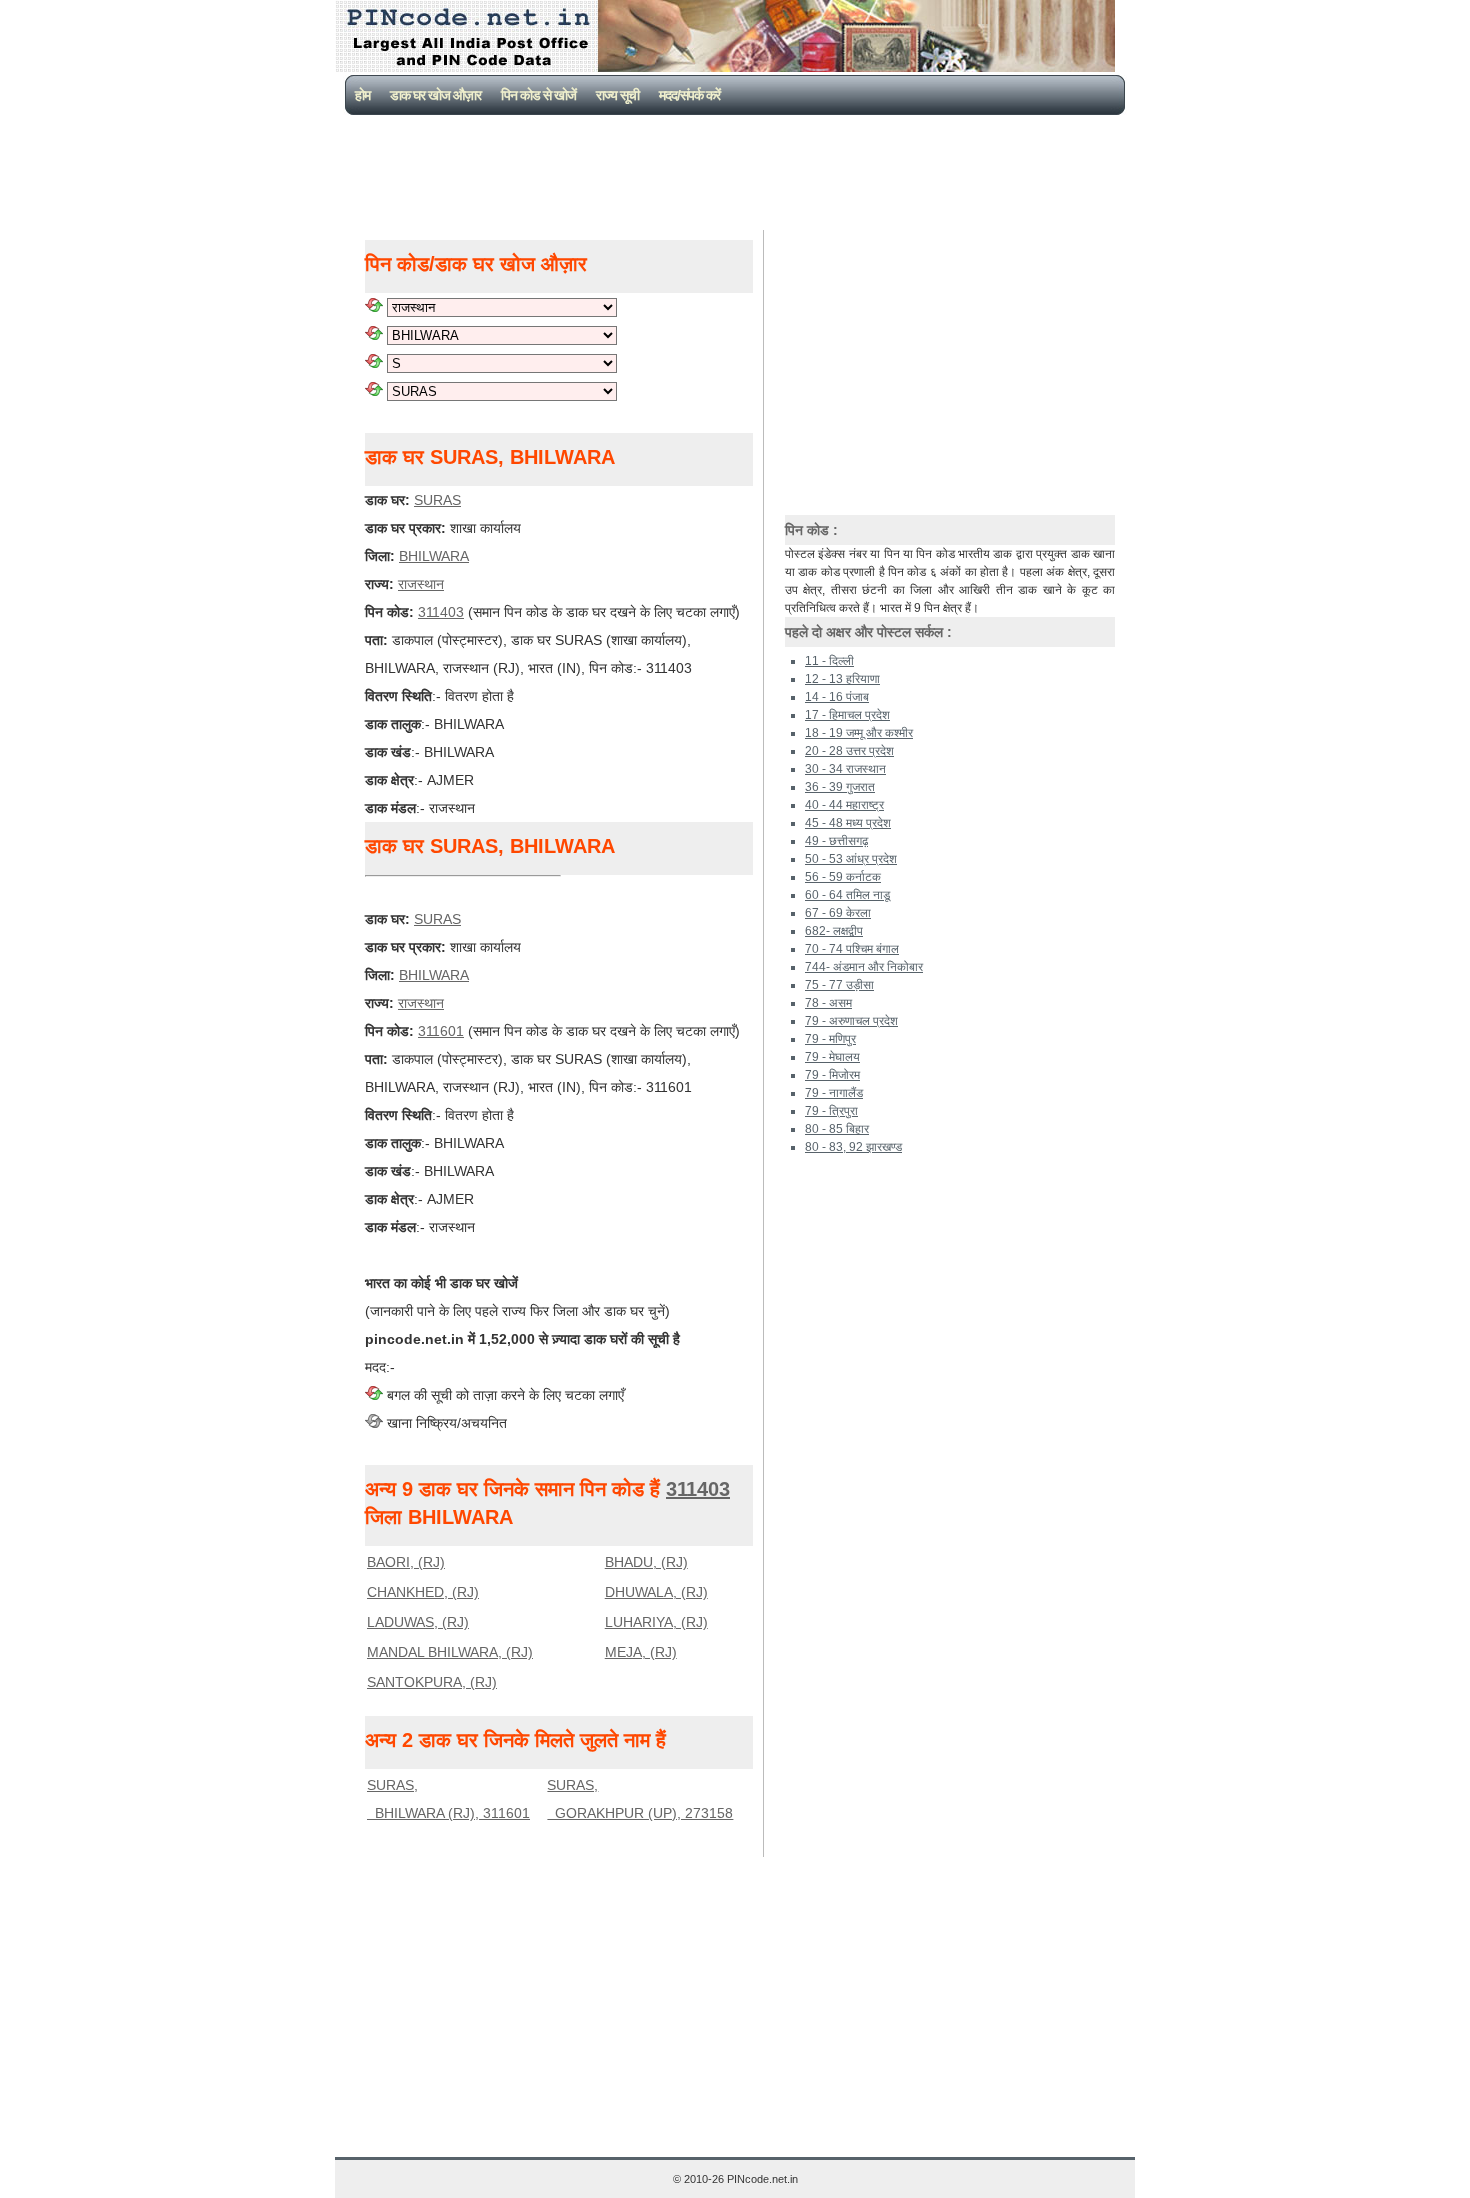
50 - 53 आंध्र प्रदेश (851, 859)
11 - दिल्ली (829, 661)
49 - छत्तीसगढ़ (836, 841)
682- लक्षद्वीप (834, 931)
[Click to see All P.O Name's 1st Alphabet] (374, 363)
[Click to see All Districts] (374, 335)
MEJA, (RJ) (641, 1652)
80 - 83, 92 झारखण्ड (853, 1147)
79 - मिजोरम (832, 1075)
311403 (441, 612)
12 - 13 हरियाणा (842, 679)
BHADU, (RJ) (646, 1562)
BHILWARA (434, 556)
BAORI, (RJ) (406, 1562)
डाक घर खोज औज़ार (435, 95)
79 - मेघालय (832, 1057)
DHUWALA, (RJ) (656, 1592)
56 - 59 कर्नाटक (843, 877)
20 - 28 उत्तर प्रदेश (849, 751)
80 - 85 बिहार (837, 1129)
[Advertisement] (739, 170)
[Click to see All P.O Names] (374, 391)
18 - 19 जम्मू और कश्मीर (859, 733)
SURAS (437, 500)
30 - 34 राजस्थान (845, 769)
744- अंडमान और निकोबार (864, 967)
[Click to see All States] (374, 307)
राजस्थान (421, 584)
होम (362, 95)
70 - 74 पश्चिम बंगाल (852, 949)
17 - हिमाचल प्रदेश (847, 715)
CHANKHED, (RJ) (423, 1592)
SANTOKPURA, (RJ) (432, 1682)
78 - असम (828, 1003)
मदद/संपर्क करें (689, 95)
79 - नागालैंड (834, 1093)
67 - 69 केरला (838, 913)
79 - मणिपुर (830, 1039)
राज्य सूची (617, 95)
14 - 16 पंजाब (837, 697)
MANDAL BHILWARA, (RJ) (450, 1652)
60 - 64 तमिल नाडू (847, 895)
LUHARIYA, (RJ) (656, 1622)
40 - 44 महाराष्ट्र (844, 805)
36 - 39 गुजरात (840, 787)
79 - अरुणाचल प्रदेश (851, 1021)
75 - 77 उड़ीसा (839, 985)
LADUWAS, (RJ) (418, 1622)
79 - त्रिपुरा (831, 1111)
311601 (441, 1031)
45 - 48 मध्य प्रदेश (848, 823)
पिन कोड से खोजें (538, 95)
